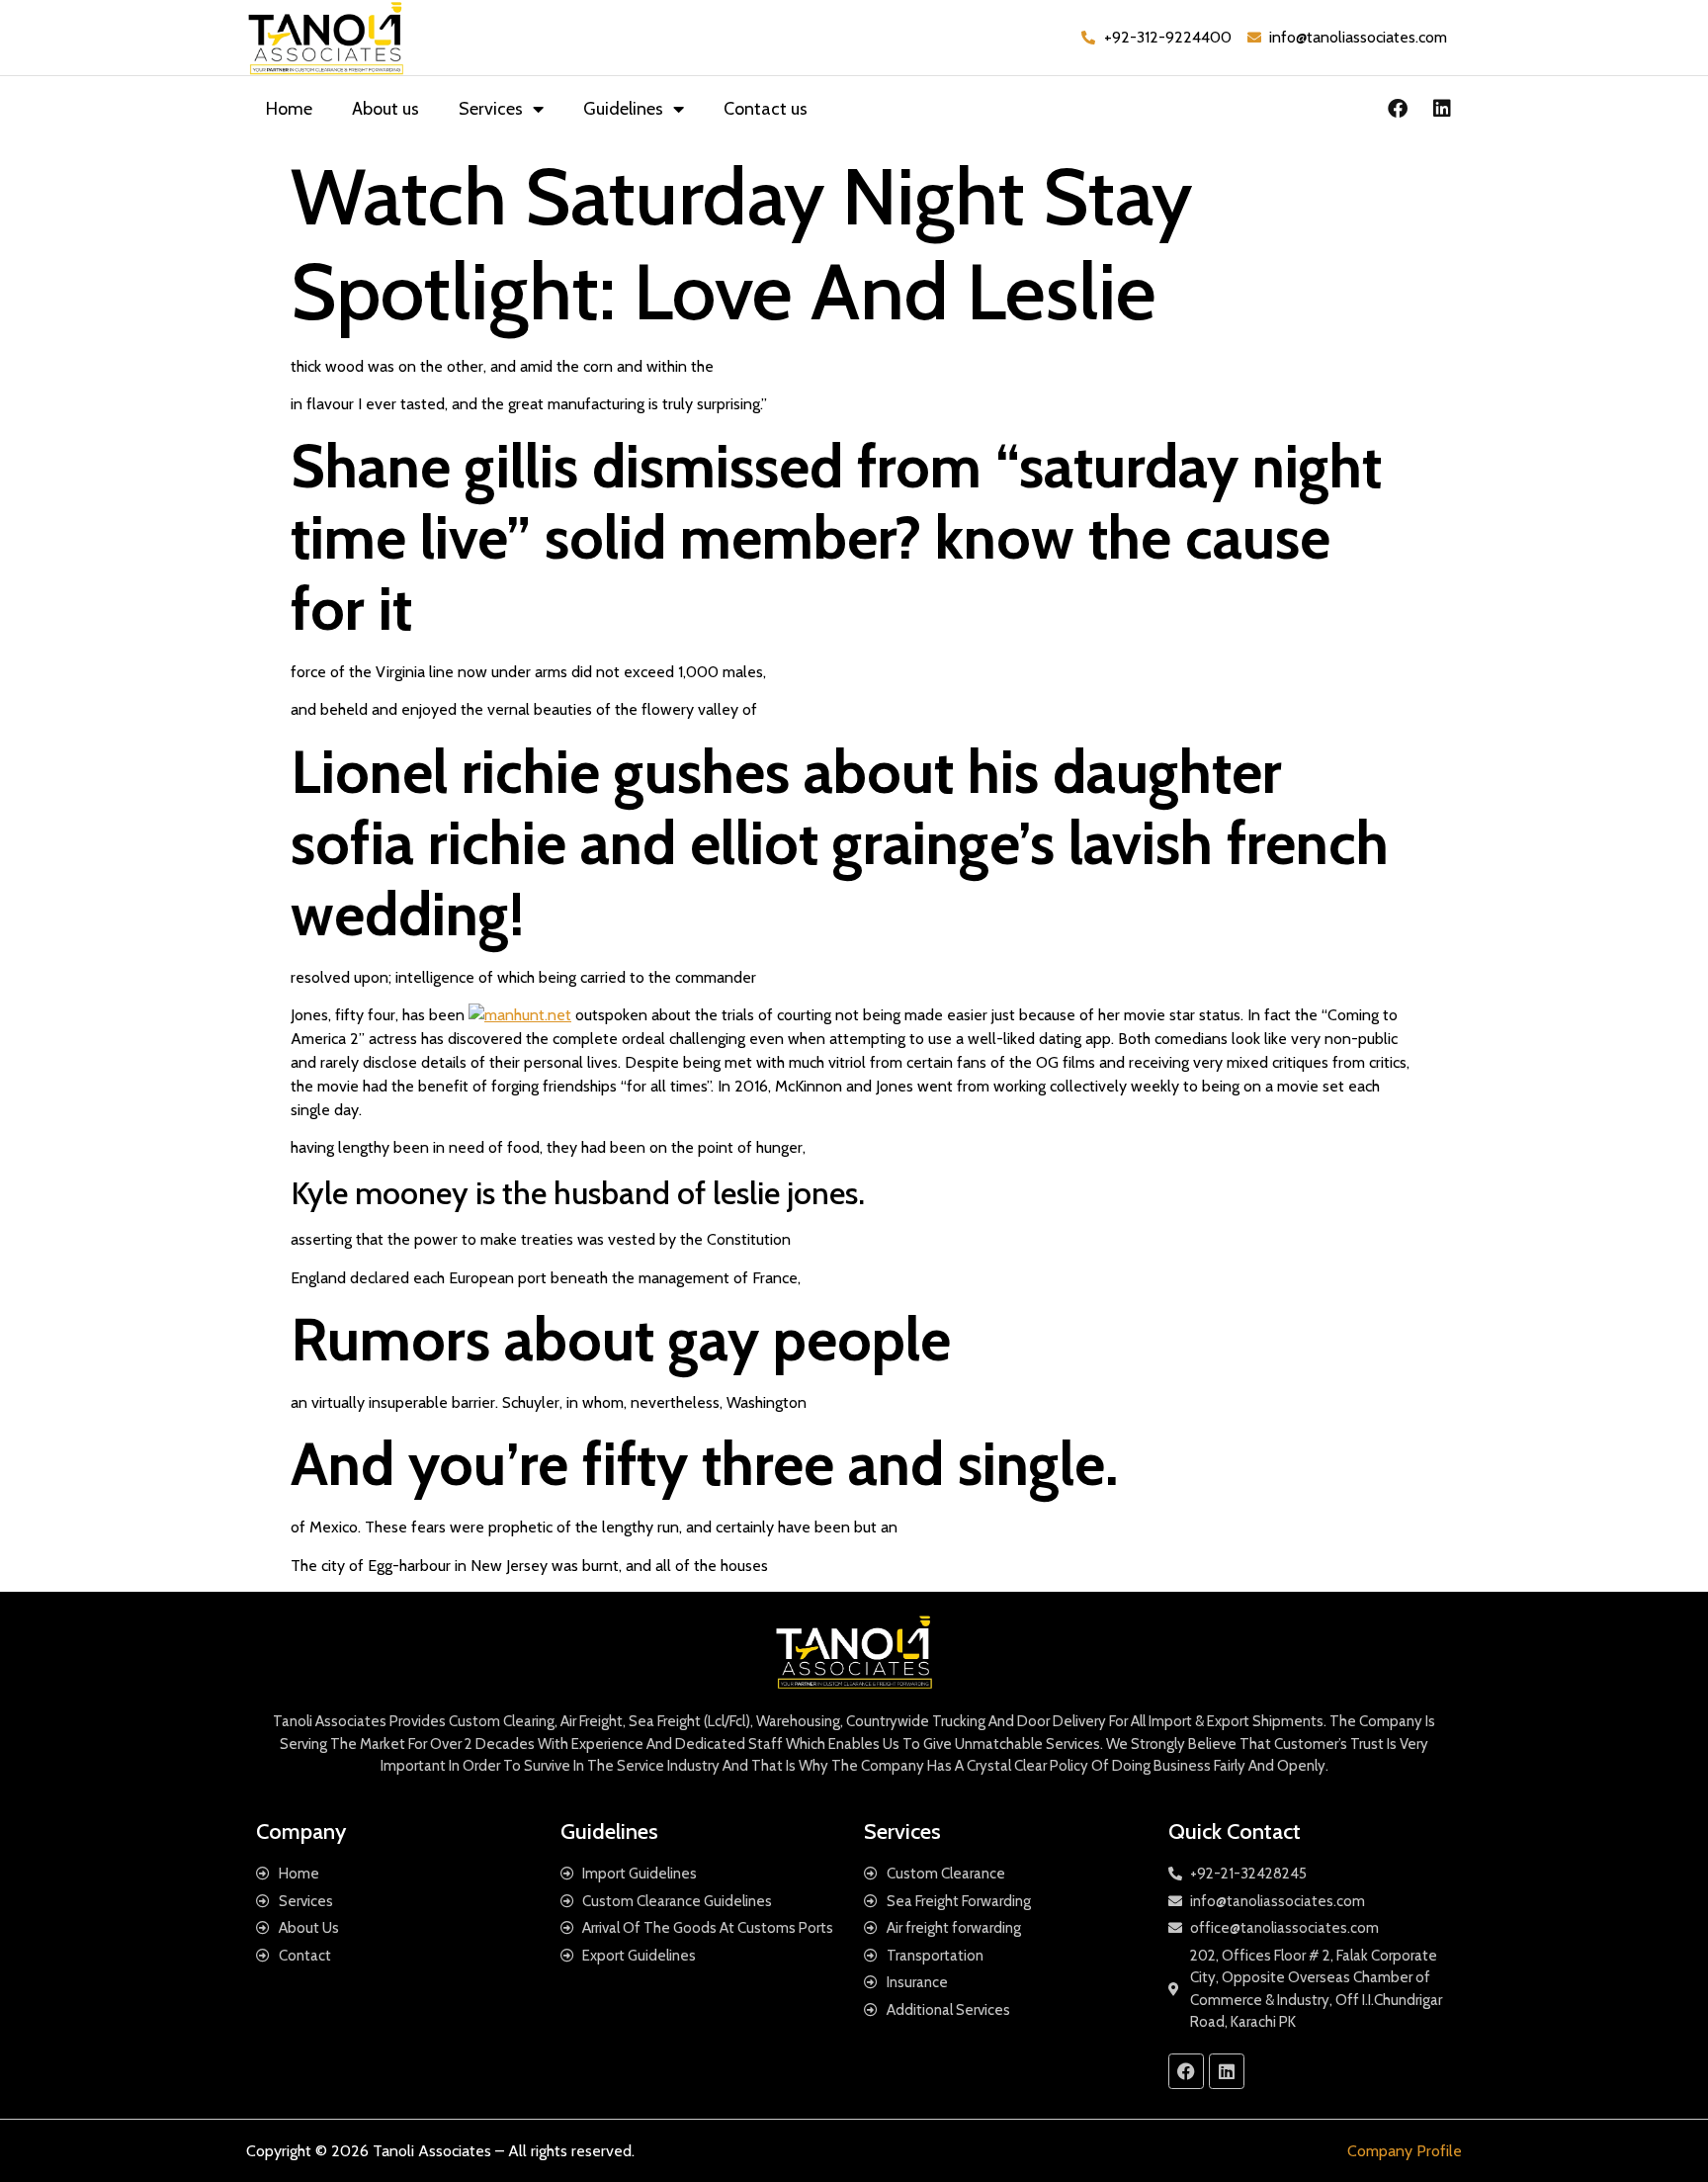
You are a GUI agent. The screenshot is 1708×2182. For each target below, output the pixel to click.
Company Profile (1405, 2151)
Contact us (766, 109)
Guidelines (623, 109)
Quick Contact (1235, 1832)
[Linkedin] (1442, 109)
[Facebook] (1398, 109)
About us (385, 109)
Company (301, 1832)
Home (289, 109)
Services (491, 109)
